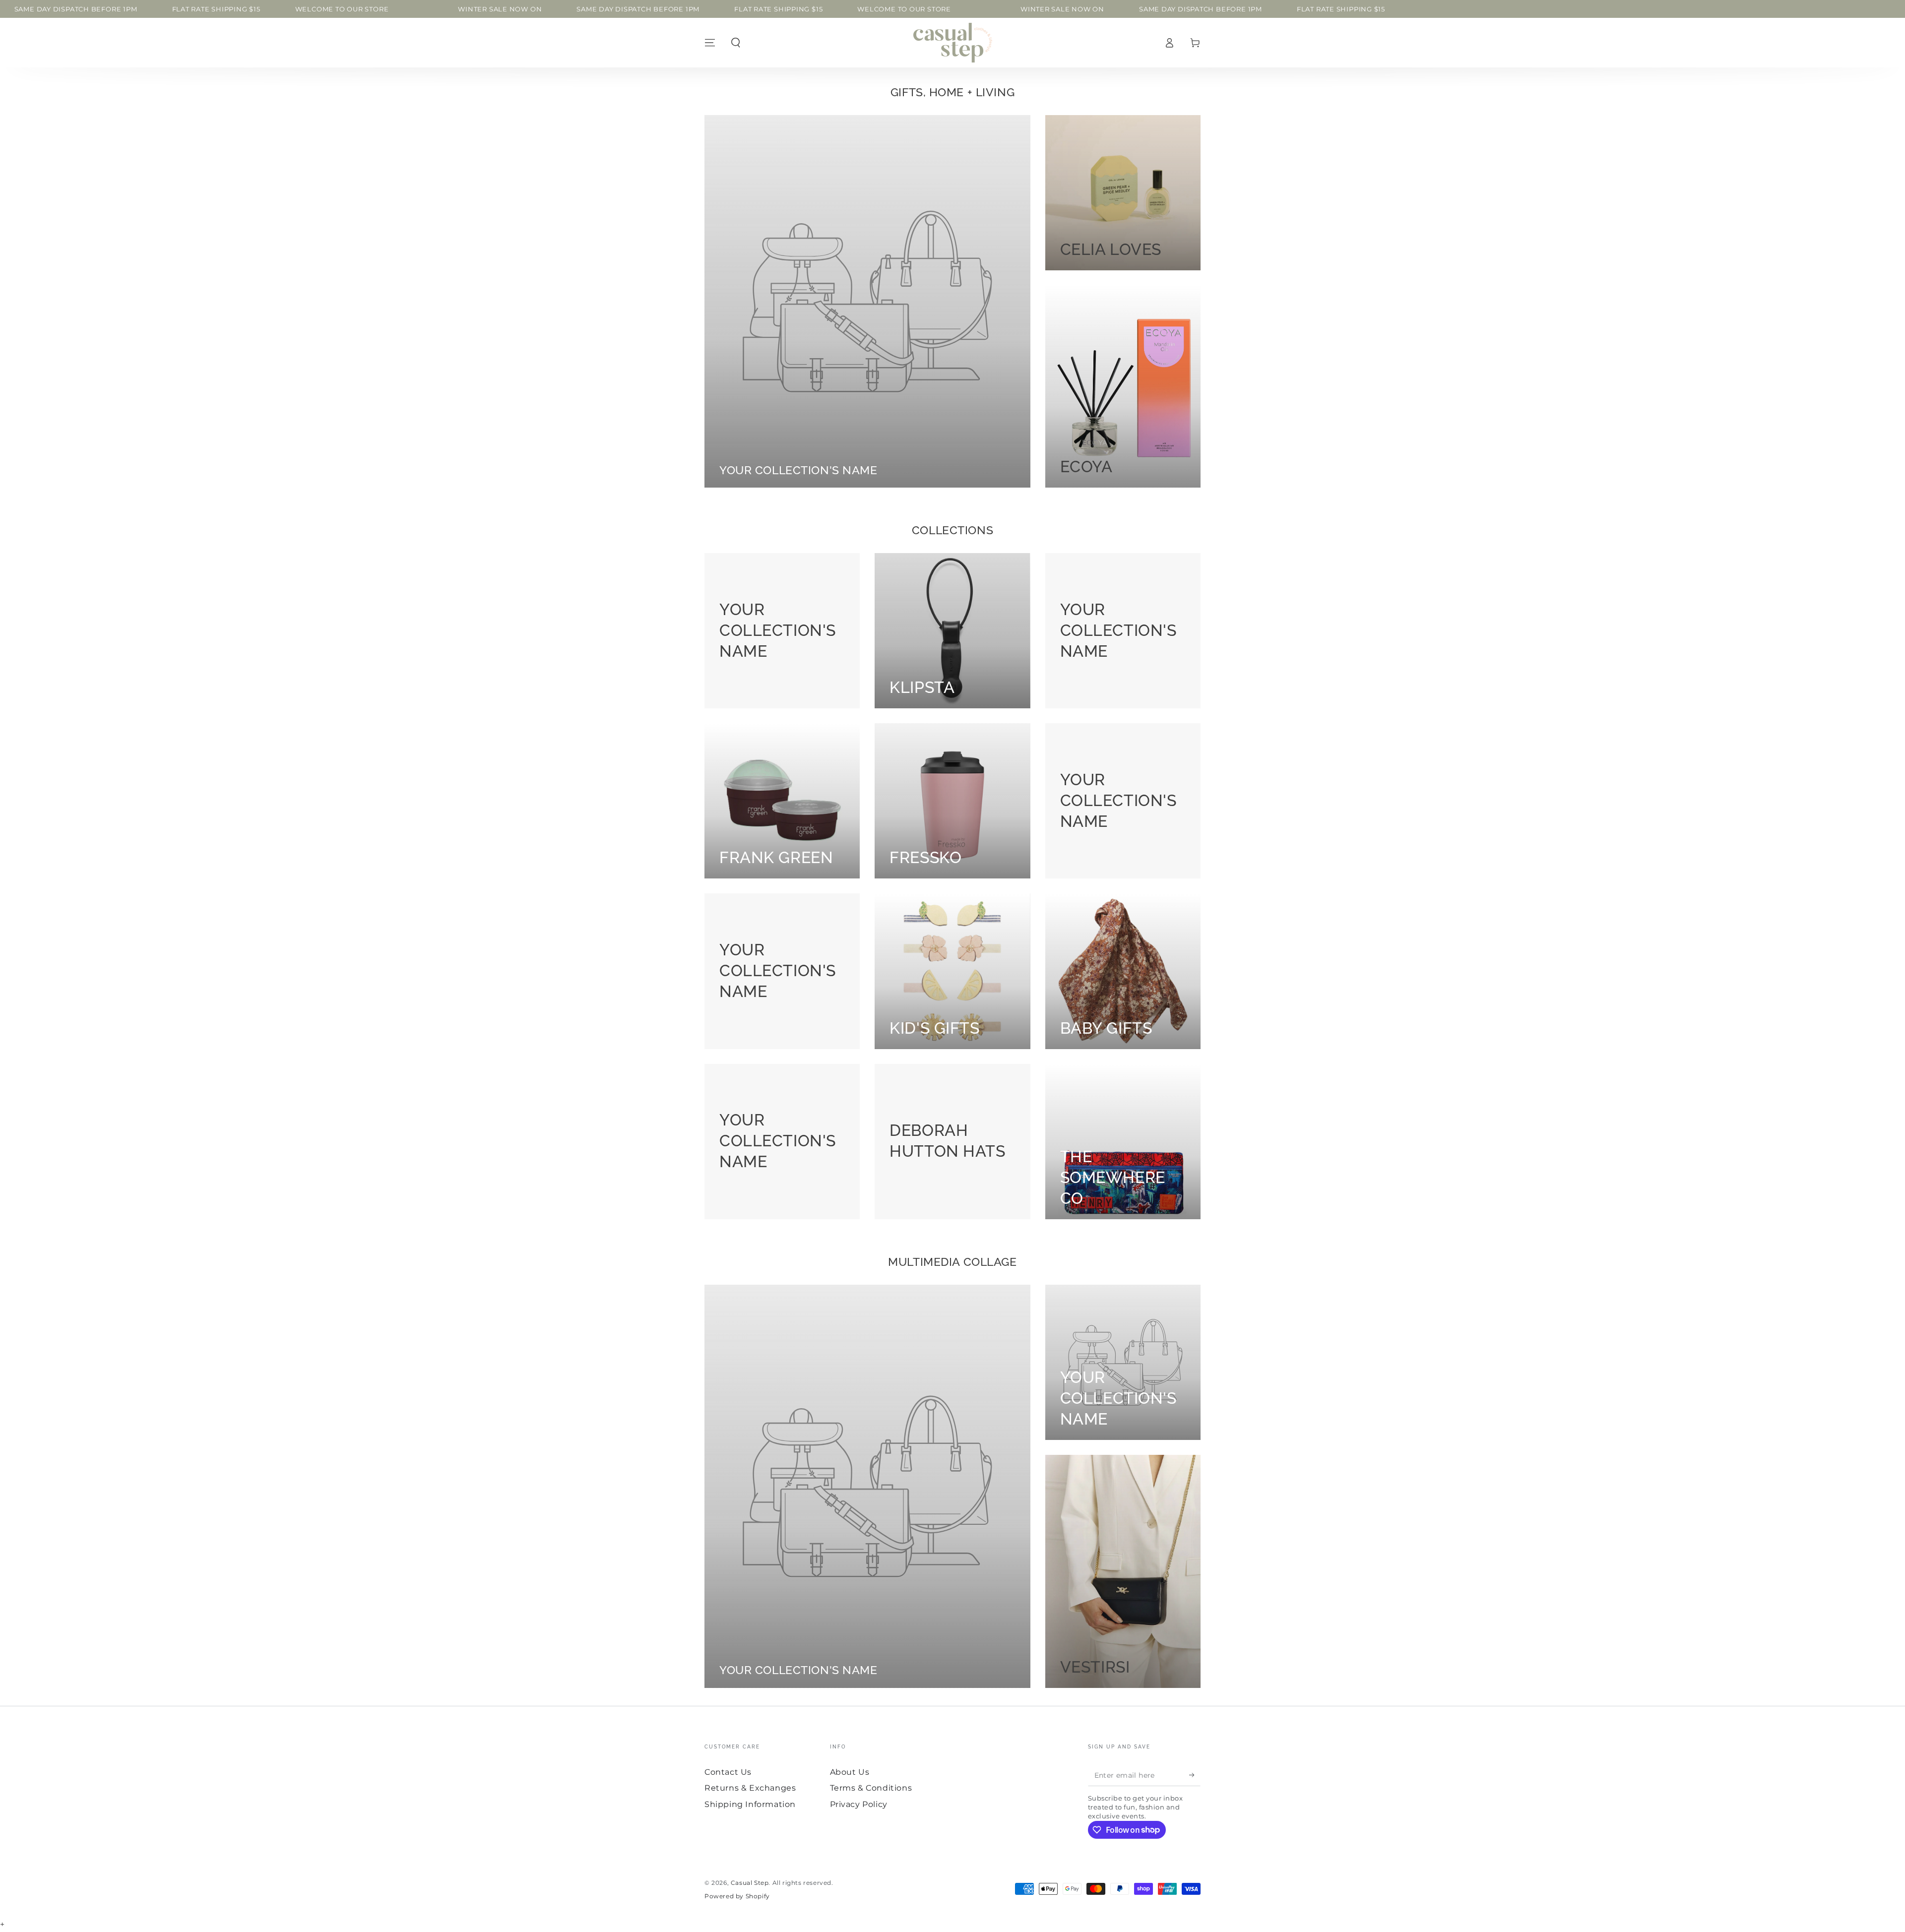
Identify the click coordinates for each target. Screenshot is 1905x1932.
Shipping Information (750, 1804)
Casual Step (750, 1883)
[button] (736, 43)
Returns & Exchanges (750, 1788)
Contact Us (728, 1772)
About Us (850, 1772)
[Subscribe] (1195, 1775)
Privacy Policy (859, 1804)
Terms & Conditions (871, 1788)
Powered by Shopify (737, 1896)
